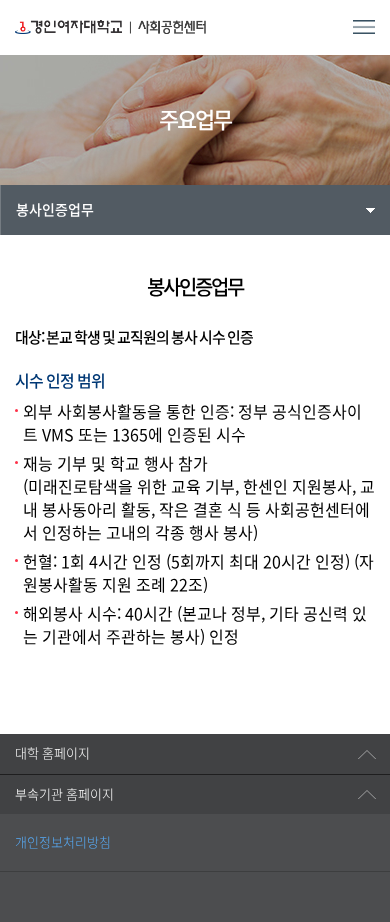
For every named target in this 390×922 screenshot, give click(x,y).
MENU (364, 27)
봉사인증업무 (55, 210)
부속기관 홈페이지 (64, 794)
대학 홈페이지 (52, 753)
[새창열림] (47, 870)
